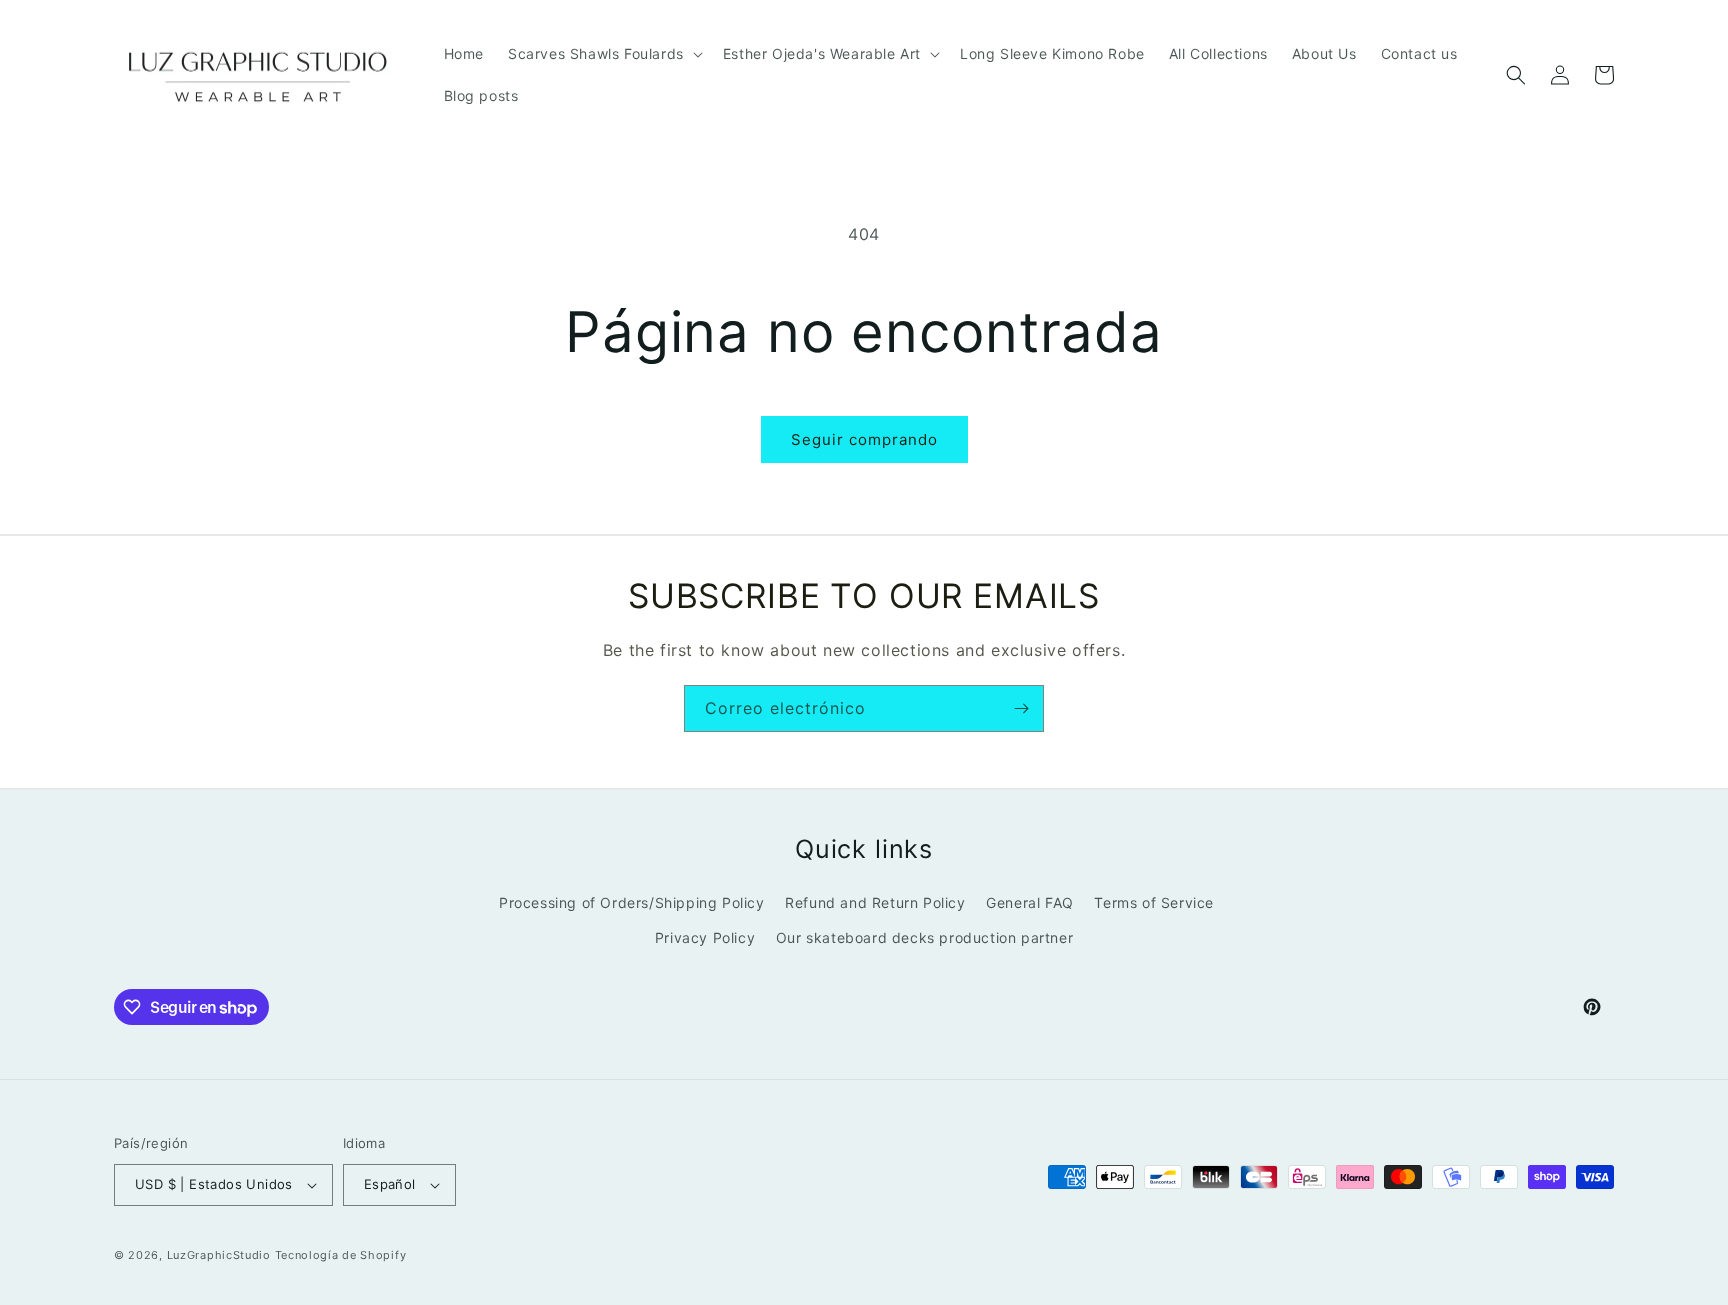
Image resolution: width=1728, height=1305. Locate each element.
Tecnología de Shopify (341, 1255)
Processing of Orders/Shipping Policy (632, 902)
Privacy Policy (705, 937)
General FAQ (1030, 902)
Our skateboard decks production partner (924, 937)
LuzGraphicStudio (219, 1255)
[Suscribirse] (1021, 708)
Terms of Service (1154, 902)
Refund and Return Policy (875, 902)
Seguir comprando (864, 439)
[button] (603, 54)
